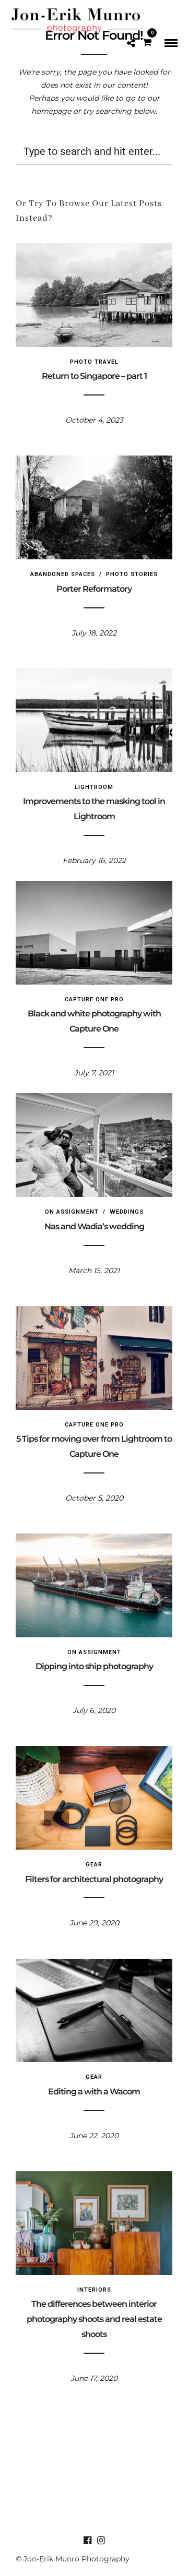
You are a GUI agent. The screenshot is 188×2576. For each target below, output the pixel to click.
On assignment (72, 1212)
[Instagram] (101, 2541)
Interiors (94, 2290)
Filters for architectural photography (94, 1879)
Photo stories (132, 574)
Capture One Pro (94, 999)
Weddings (127, 1212)
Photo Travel (94, 362)
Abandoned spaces (63, 574)
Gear (94, 1865)
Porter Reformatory (94, 589)
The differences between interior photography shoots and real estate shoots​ (94, 2319)
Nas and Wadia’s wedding (94, 1226)
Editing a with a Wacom (94, 2092)
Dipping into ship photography (94, 1666)
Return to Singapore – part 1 (94, 376)
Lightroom (94, 787)
